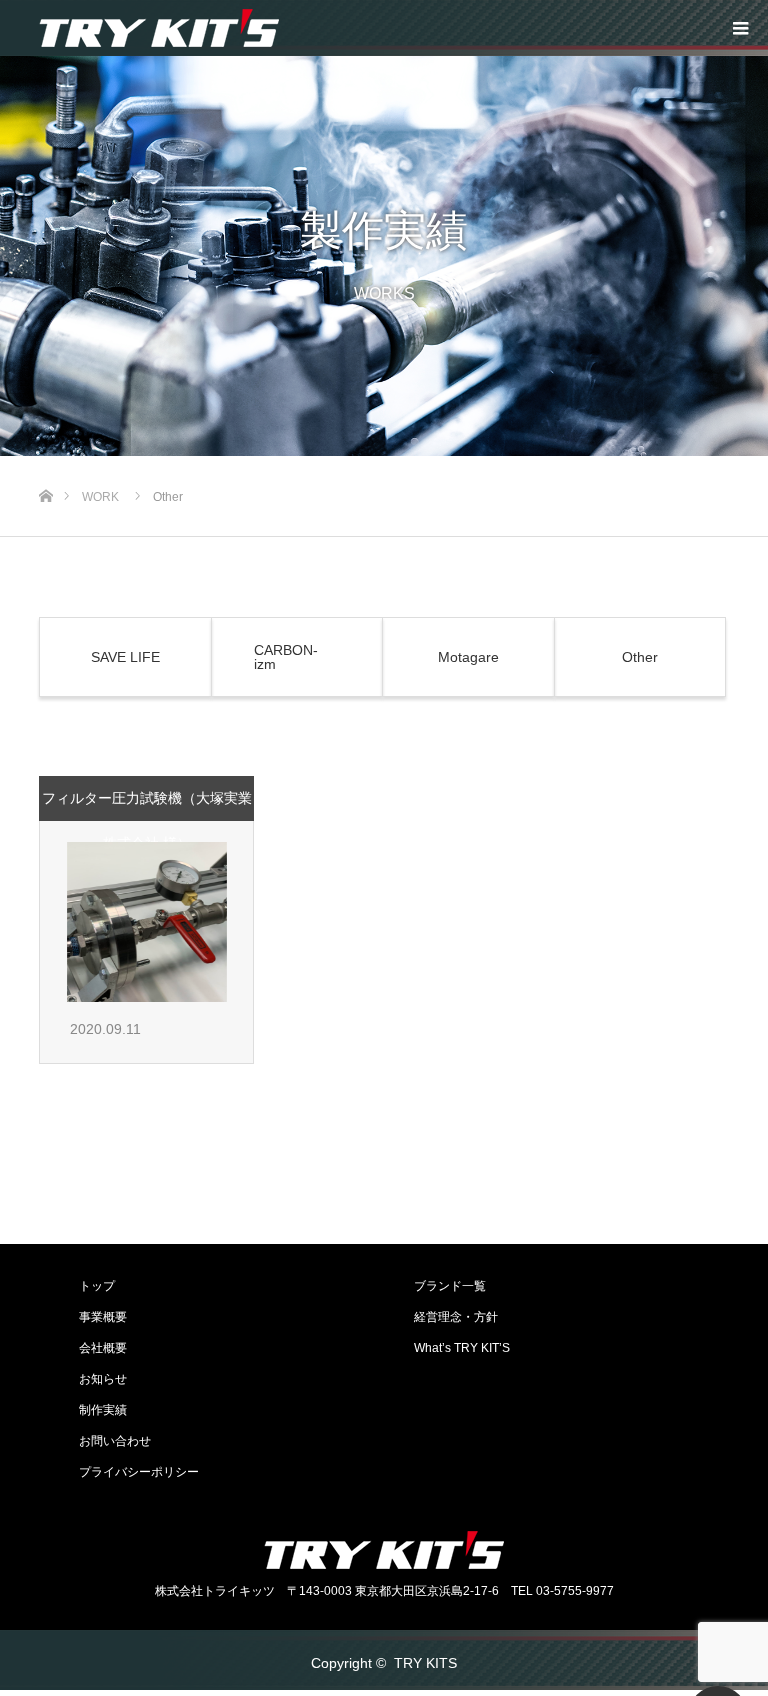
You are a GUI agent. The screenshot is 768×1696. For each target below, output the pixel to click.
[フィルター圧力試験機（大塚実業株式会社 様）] (147, 922)
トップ (97, 1286)
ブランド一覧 (450, 1286)
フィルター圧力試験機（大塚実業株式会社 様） (147, 820)
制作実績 (103, 1410)
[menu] (740, 28)
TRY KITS (425, 1663)
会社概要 (103, 1348)
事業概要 (103, 1317)
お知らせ (103, 1379)
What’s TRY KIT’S (462, 1348)
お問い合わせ (115, 1441)
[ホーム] (45, 463)
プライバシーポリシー (139, 1472)
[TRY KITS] (159, 28)
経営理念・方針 (456, 1317)
